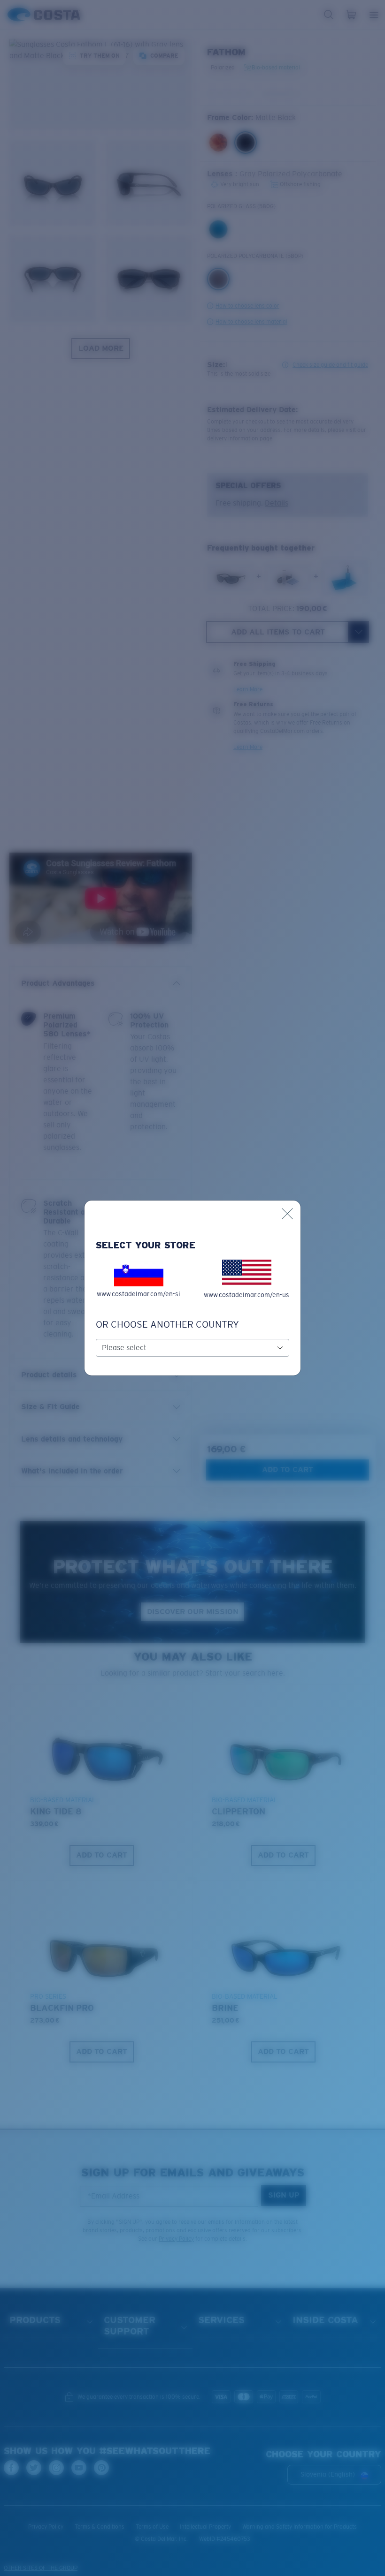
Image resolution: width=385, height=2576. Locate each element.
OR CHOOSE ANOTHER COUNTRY (167, 1324)
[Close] (287, 1214)
